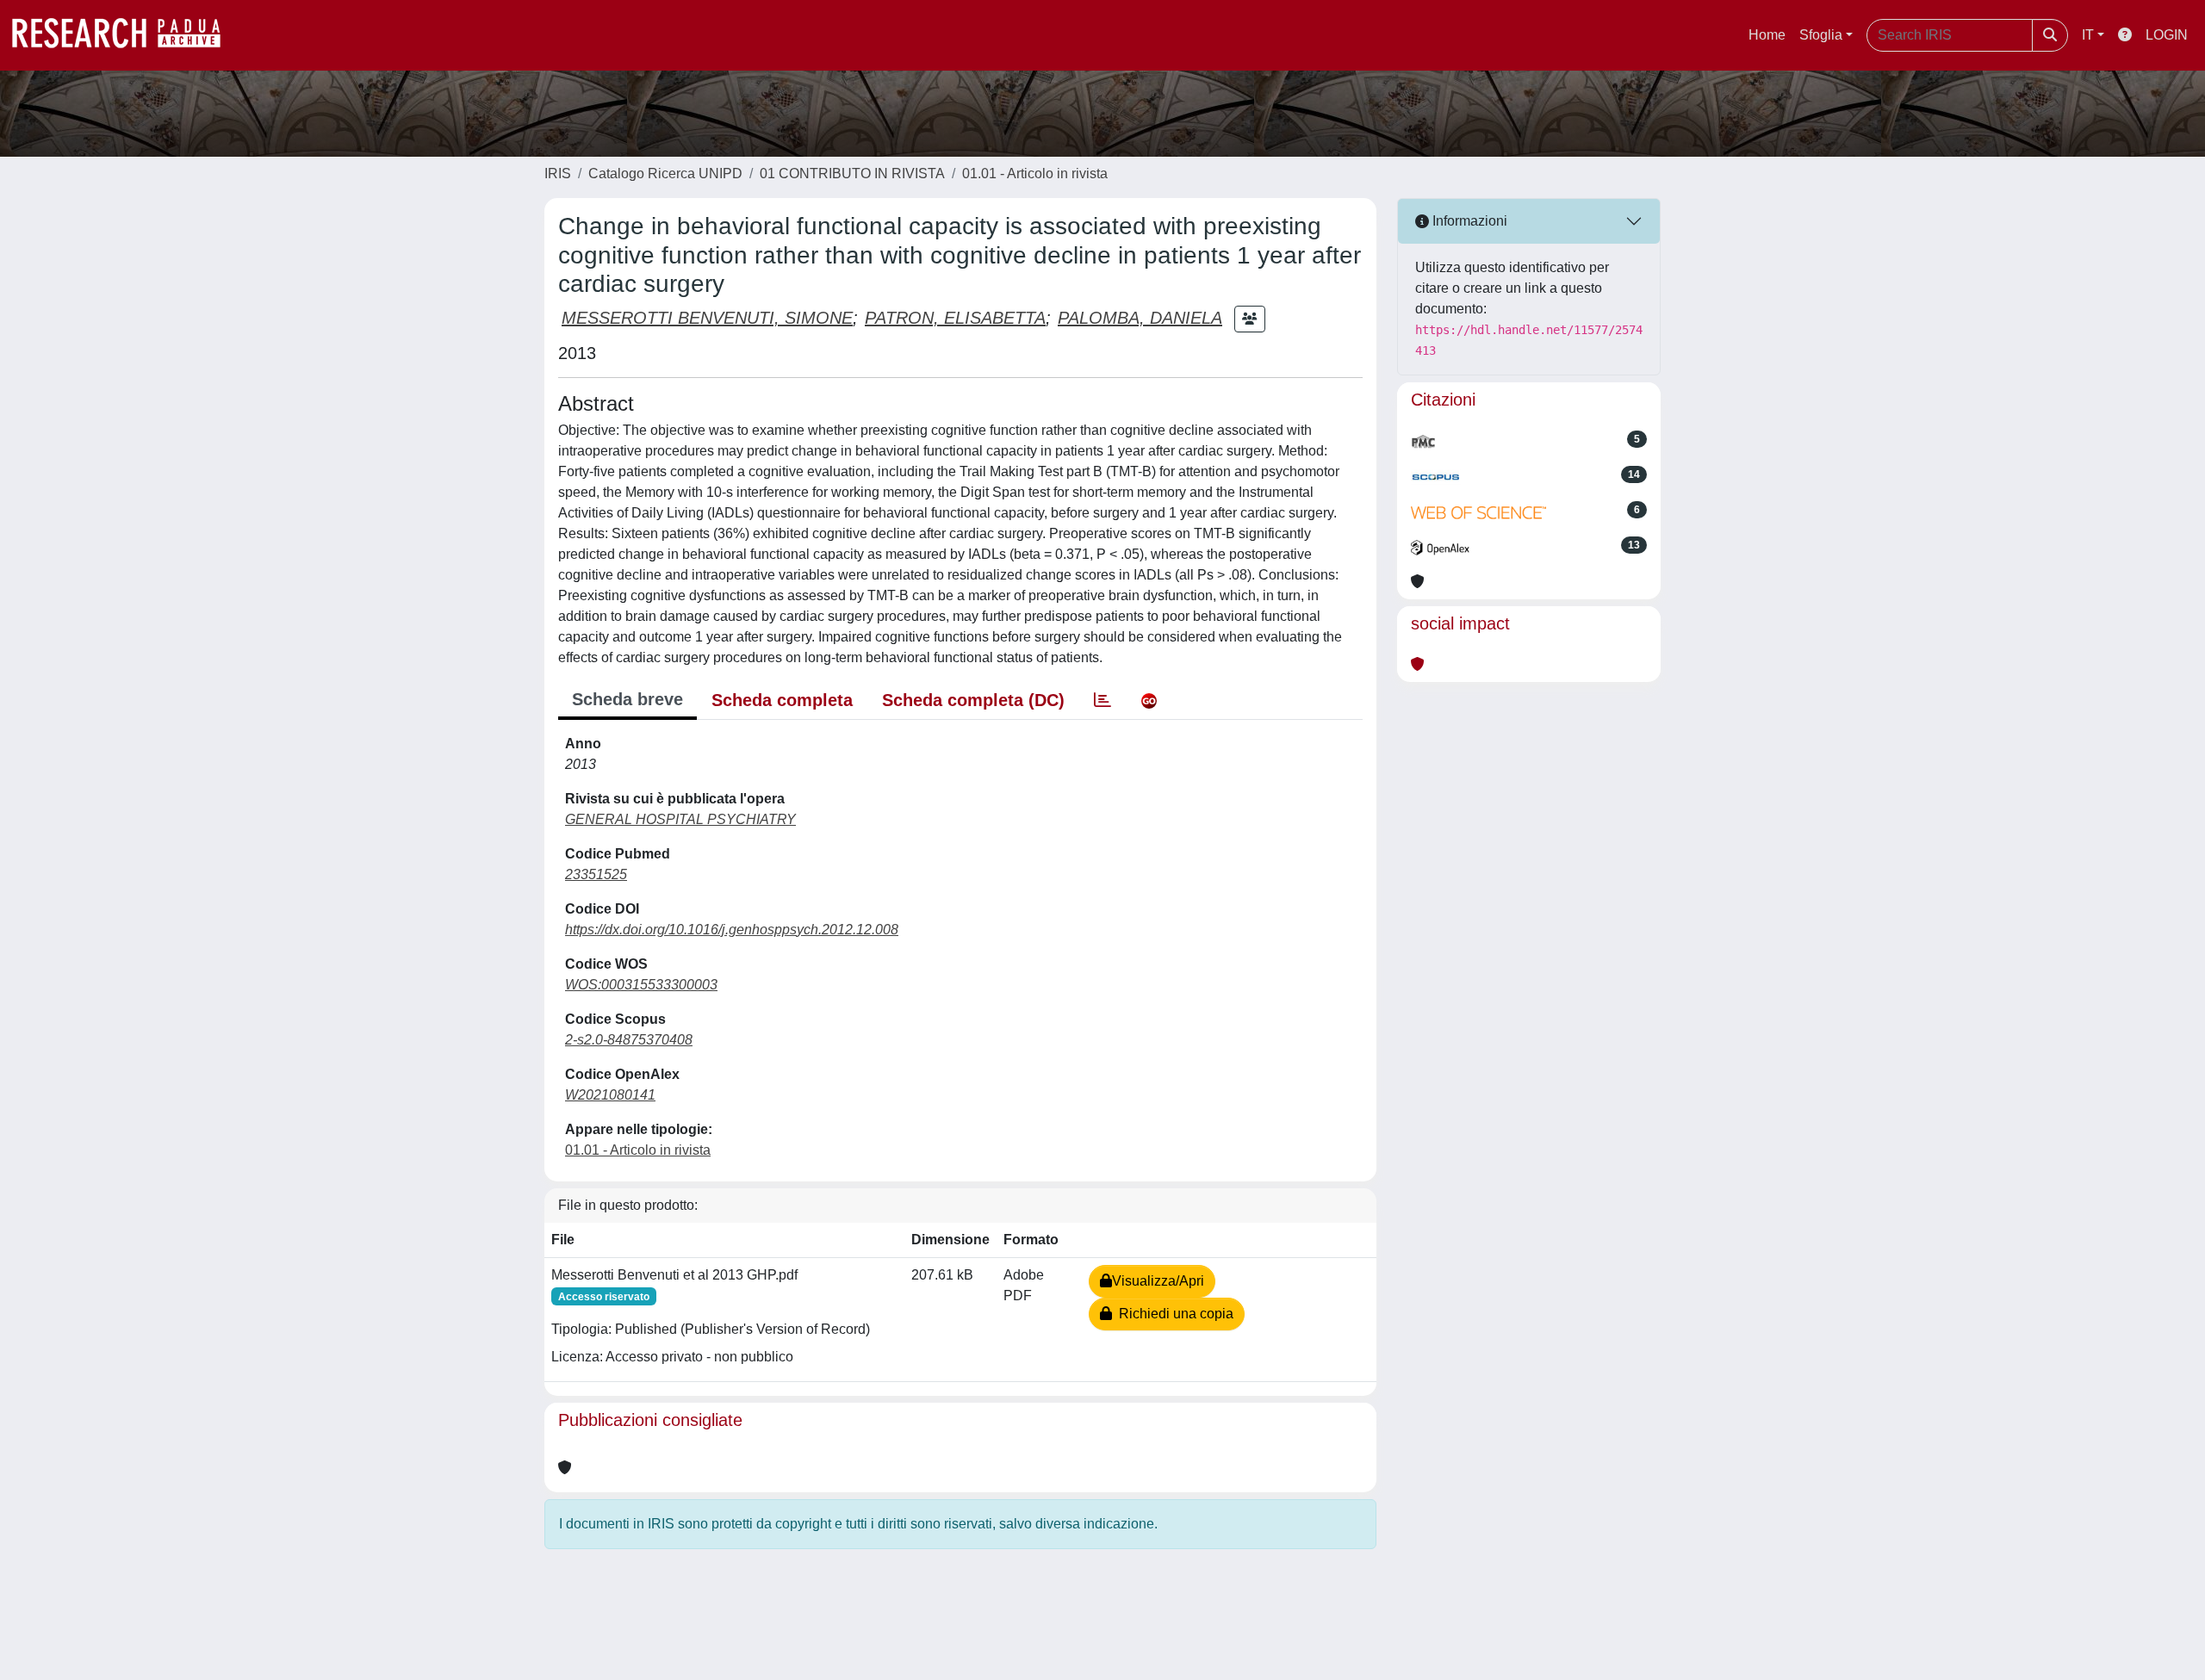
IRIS (558, 174)
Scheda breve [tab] (627, 699)
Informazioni (1468, 221)
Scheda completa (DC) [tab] (973, 700)
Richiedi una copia (1173, 1314)
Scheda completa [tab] (782, 700)
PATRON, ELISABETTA (955, 318)
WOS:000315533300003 (641, 985)
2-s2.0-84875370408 (629, 1040)
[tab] (1102, 700)
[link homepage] (125, 35)
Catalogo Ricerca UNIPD (665, 174)
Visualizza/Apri (1158, 1281)
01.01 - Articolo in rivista (1035, 174)
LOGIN (2167, 35)
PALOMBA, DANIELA (1140, 318)
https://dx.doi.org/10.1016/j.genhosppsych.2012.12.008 (732, 930)
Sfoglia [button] (1821, 35)
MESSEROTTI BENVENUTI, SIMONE (707, 318)
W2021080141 (610, 1095)
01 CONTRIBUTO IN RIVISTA (852, 174)
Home (1767, 35)
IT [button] (2088, 35)
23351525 (596, 874)
